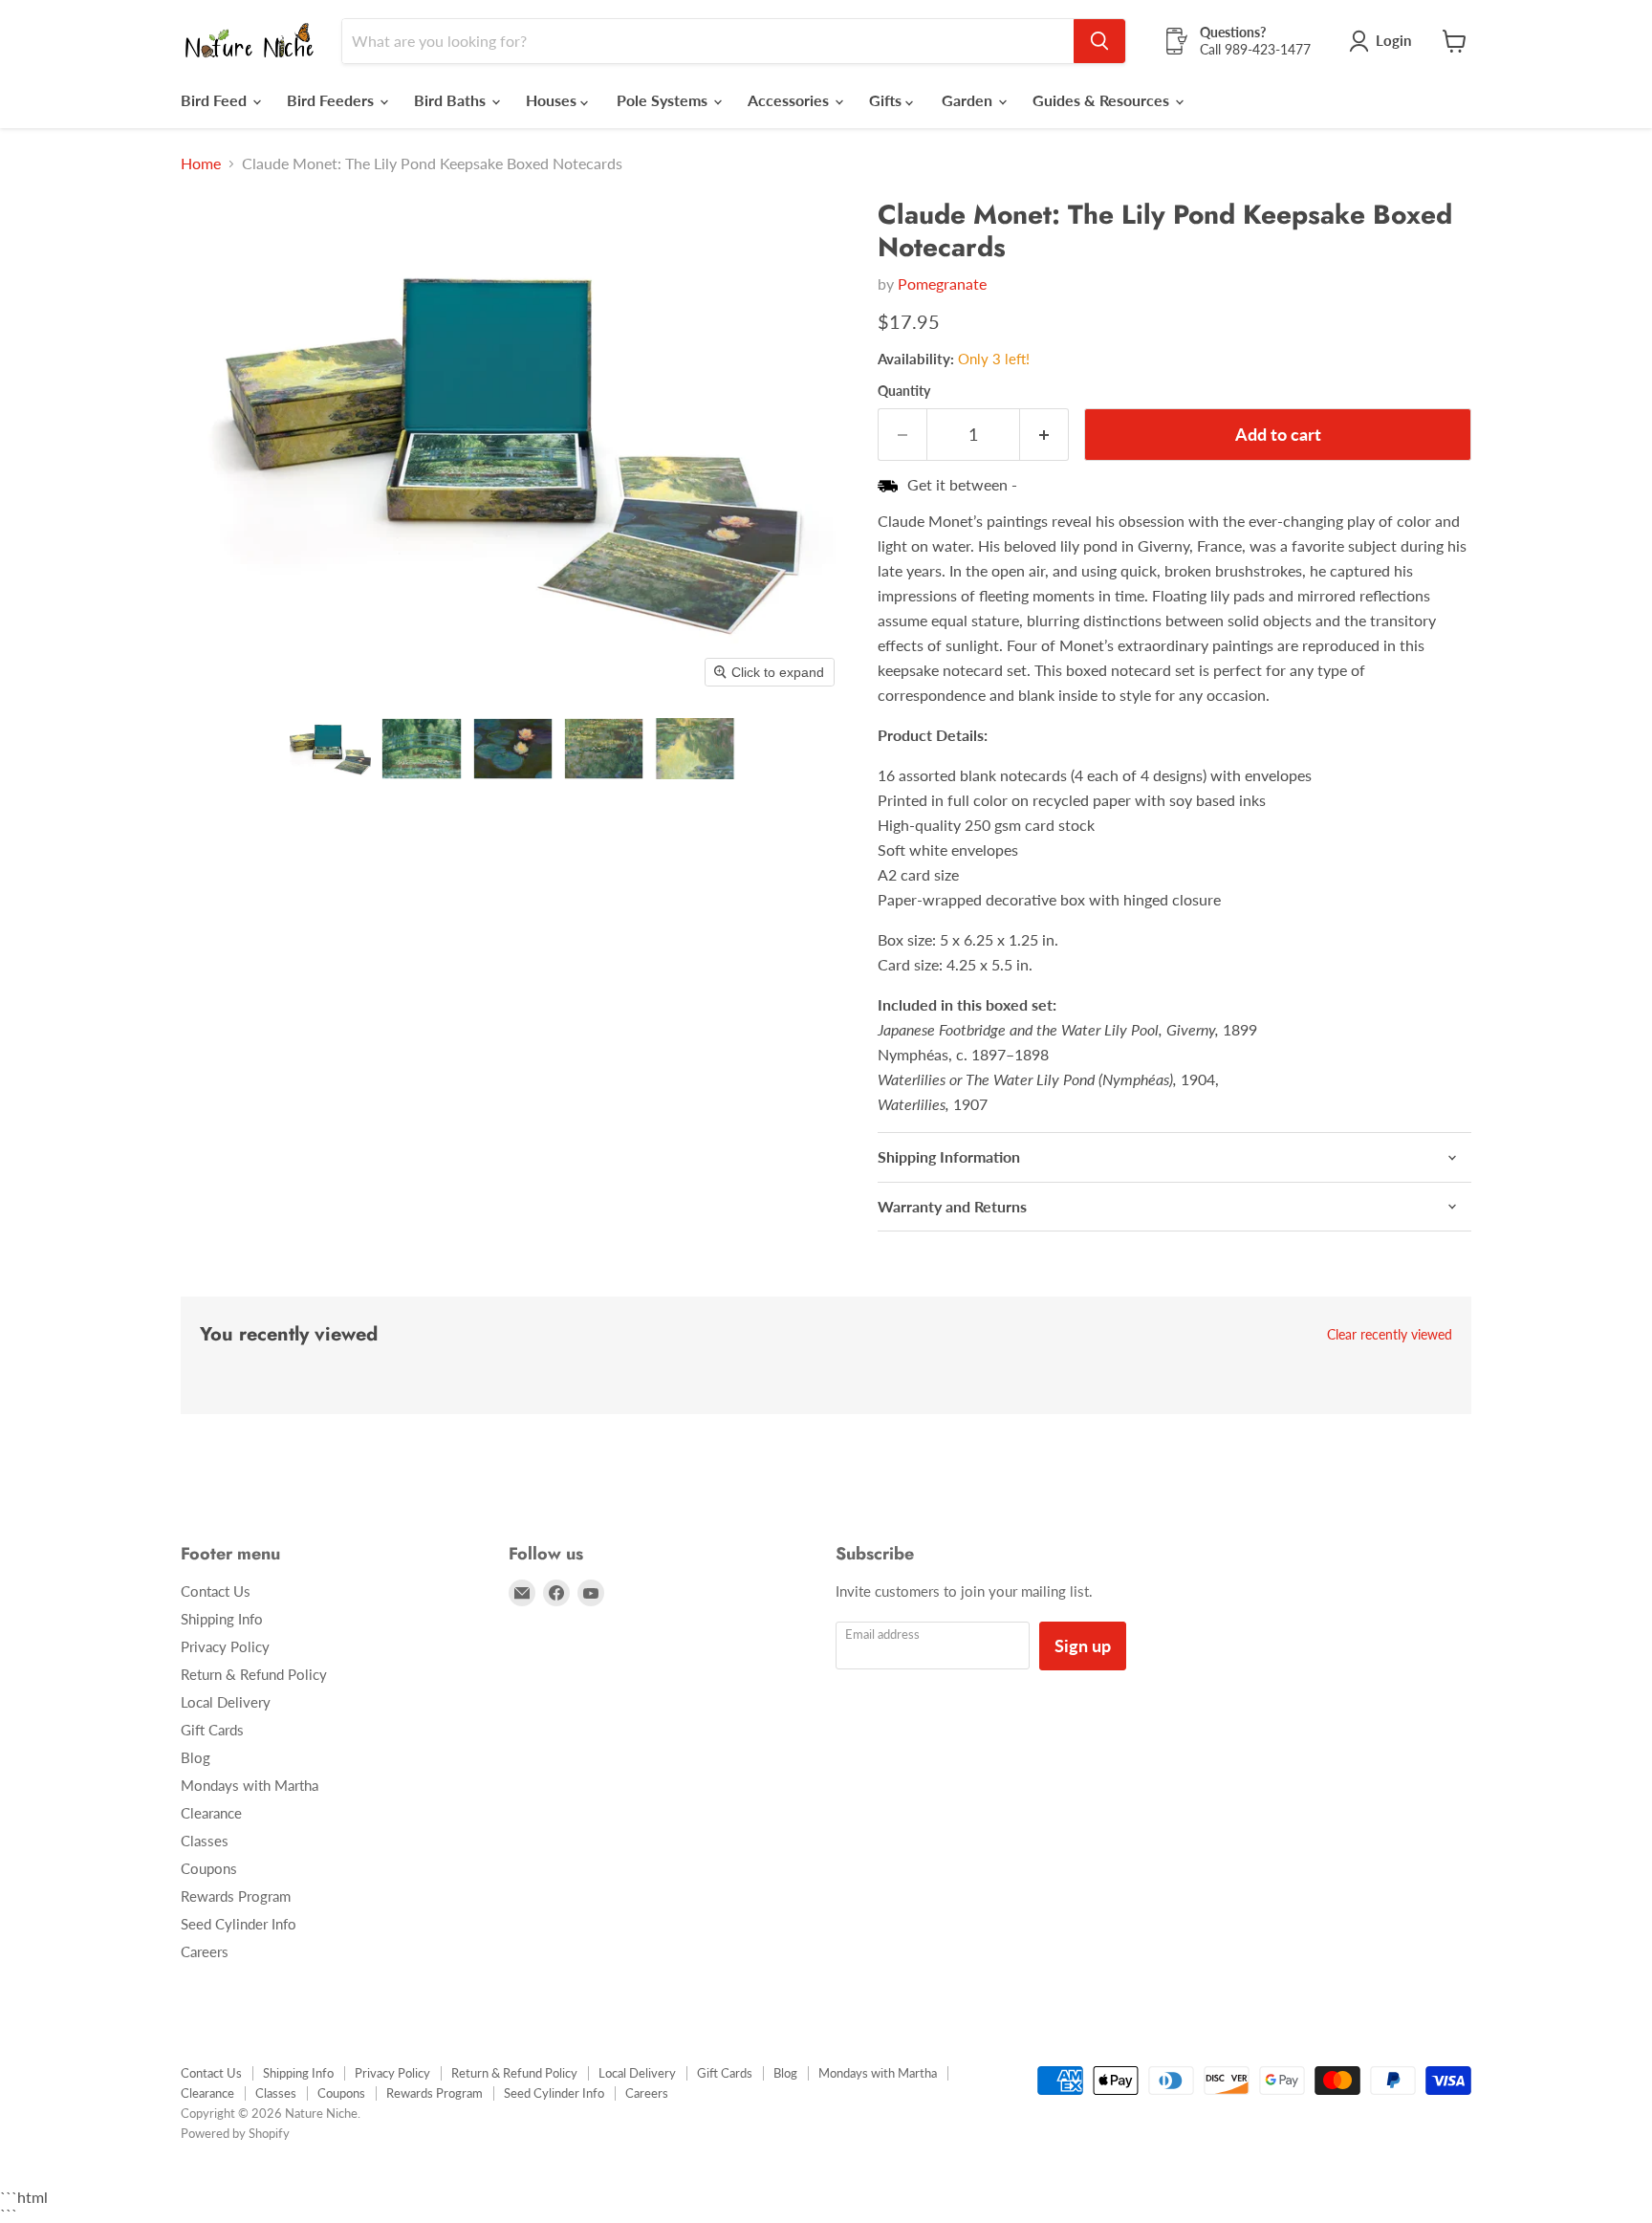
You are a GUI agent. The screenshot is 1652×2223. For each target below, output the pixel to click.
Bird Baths (452, 100)
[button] (330, 749)
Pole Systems (664, 100)
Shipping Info (222, 1619)
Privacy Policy (225, 1646)
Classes (205, 1841)
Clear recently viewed (1390, 1335)
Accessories (790, 100)
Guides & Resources (1103, 100)
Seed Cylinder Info (239, 1924)
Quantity (904, 391)
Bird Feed (216, 100)
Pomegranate (942, 283)
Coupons (209, 1868)
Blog (196, 1757)
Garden (969, 100)
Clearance (211, 1813)
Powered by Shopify (235, 2133)
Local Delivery (226, 1702)
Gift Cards (212, 1730)
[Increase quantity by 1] (1044, 435)
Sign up (1083, 1645)
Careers (205, 1951)
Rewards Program (236, 1896)
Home (201, 163)
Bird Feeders (332, 100)
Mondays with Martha (250, 1785)
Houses (553, 100)
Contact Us (216, 1591)
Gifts (887, 100)
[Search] (1099, 41)
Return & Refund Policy (254, 1674)
